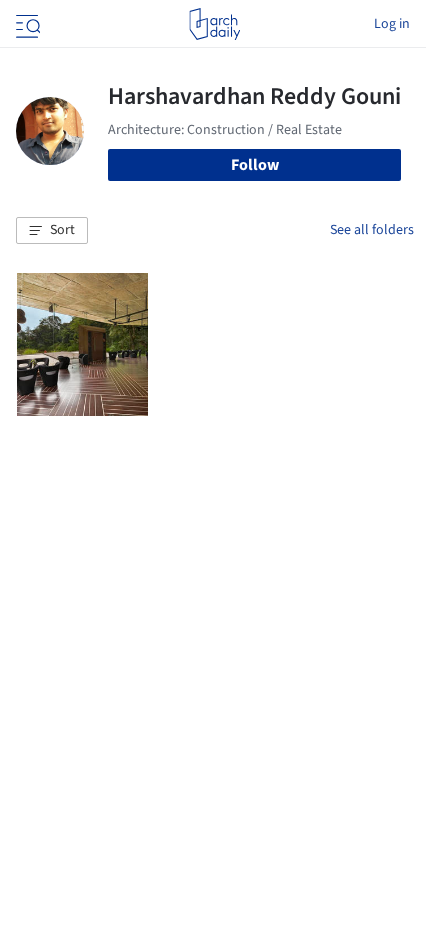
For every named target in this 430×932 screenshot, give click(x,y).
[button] (52, 231)
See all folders (372, 230)
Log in (392, 24)
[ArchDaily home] (214, 24)
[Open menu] (26, 24)
